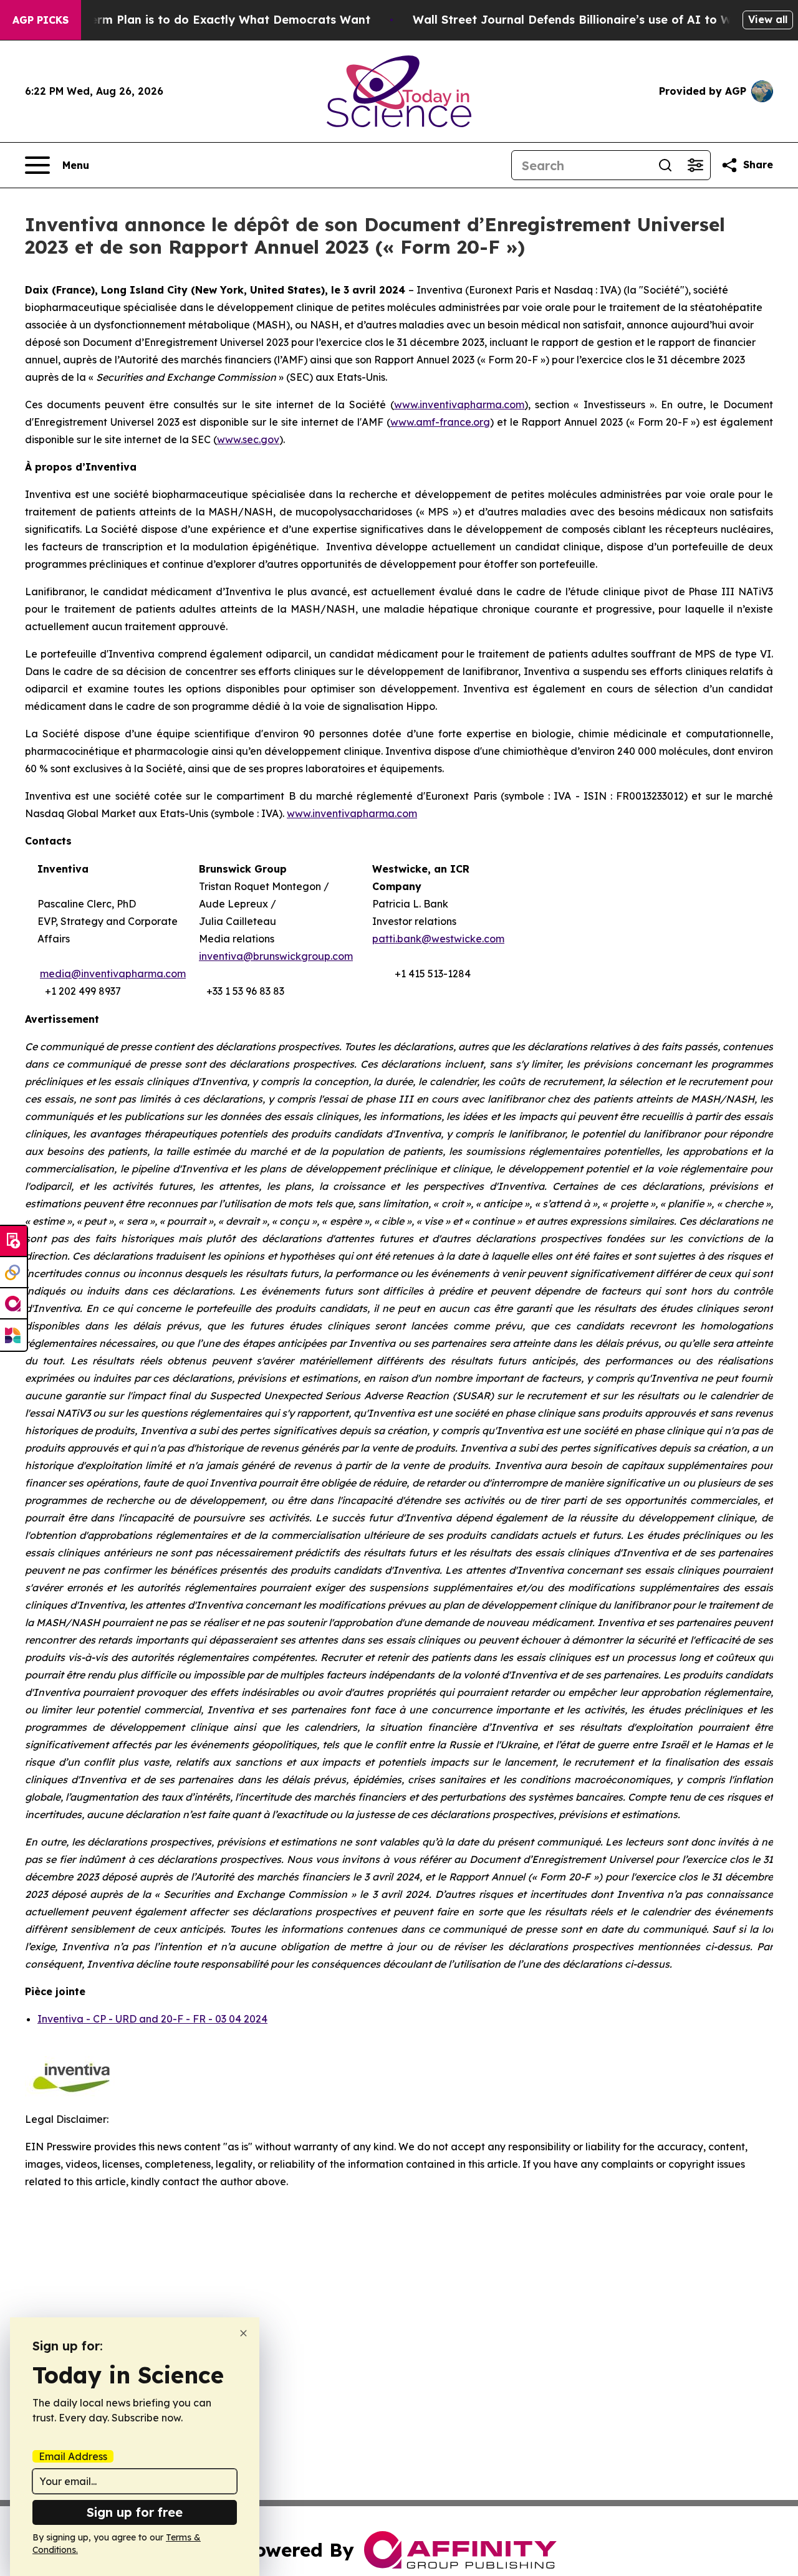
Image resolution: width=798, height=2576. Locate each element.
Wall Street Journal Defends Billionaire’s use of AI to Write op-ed (601, 20)
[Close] (243, 2333)
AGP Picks (41, 20)
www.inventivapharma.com (352, 813)
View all (768, 19)
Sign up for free (135, 2512)
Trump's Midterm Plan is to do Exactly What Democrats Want (193, 20)
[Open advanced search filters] (695, 165)
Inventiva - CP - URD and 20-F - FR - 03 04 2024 (152, 2019)
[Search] (665, 165)
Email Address (73, 2456)
